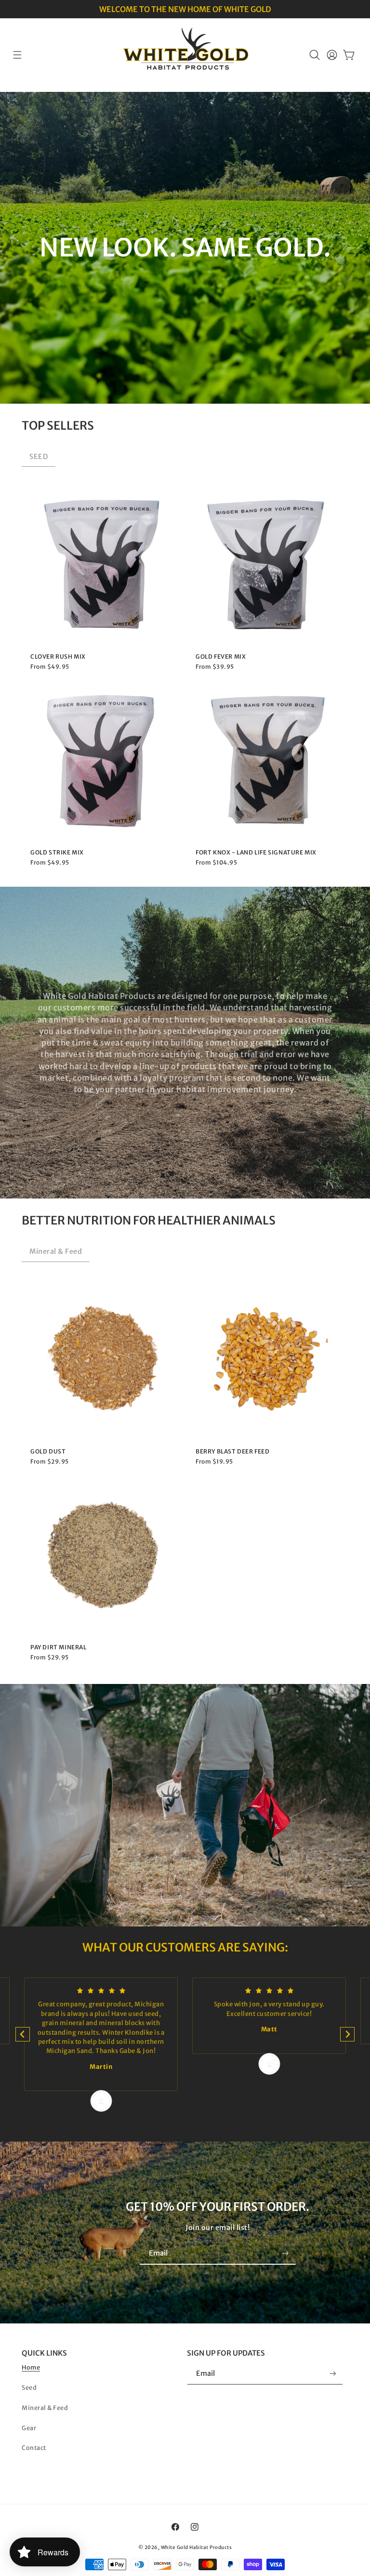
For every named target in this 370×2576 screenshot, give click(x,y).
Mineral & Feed (56, 1251)
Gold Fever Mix (221, 657)
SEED (39, 457)
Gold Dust (48, 1452)
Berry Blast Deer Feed (233, 1452)
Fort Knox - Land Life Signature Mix (256, 853)
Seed (29, 2388)
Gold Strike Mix (57, 853)
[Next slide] (347, 2034)
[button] (17, 55)
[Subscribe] (286, 2253)
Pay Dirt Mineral (59, 1647)
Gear (29, 2428)
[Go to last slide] (23, 2034)
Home (31, 2367)
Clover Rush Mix (58, 657)
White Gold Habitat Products (197, 2547)
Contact (34, 2448)
